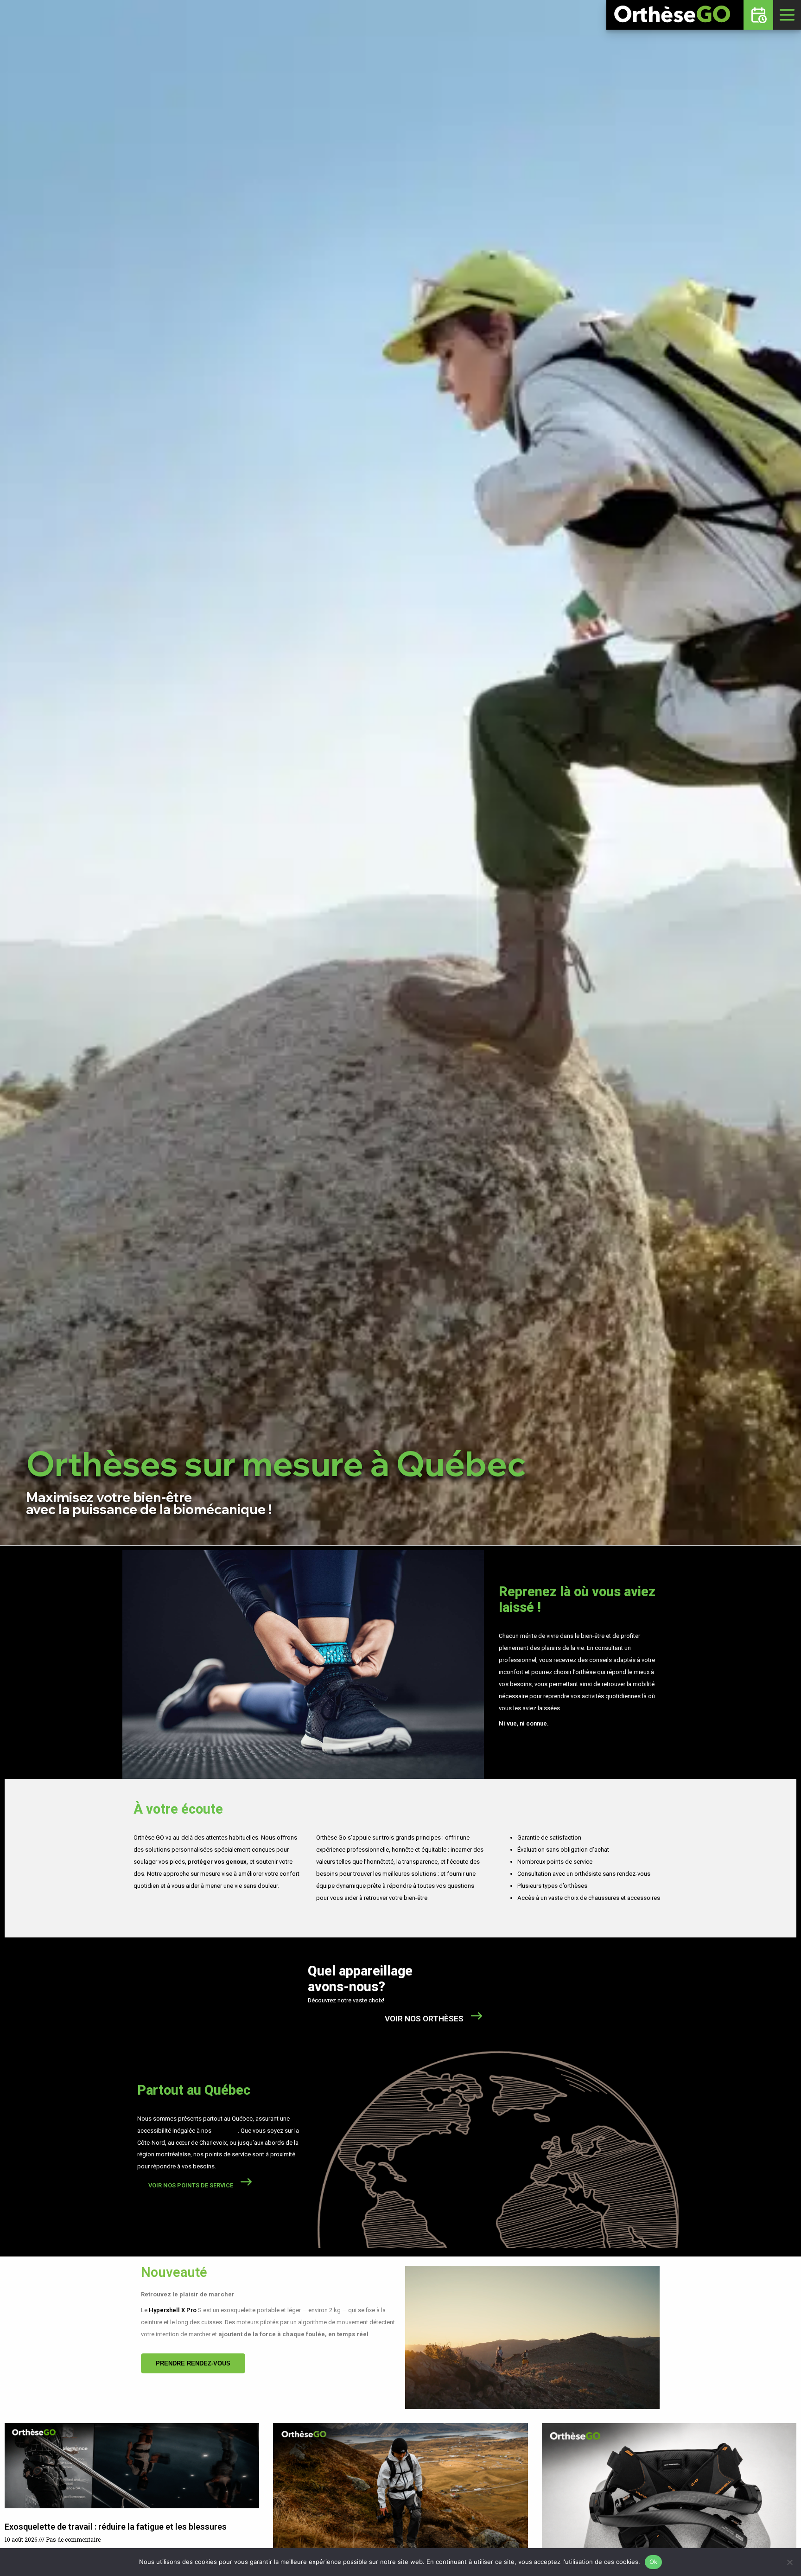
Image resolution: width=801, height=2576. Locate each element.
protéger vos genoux (217, 1862)
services (225, 2131)
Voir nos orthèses (424, 2019)
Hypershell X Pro (173, 2310)
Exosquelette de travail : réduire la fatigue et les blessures (116, 2527)
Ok (654, 2562)
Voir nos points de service (191, 2185)
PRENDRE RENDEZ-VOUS (193, 2363)
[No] (789, 2562)
